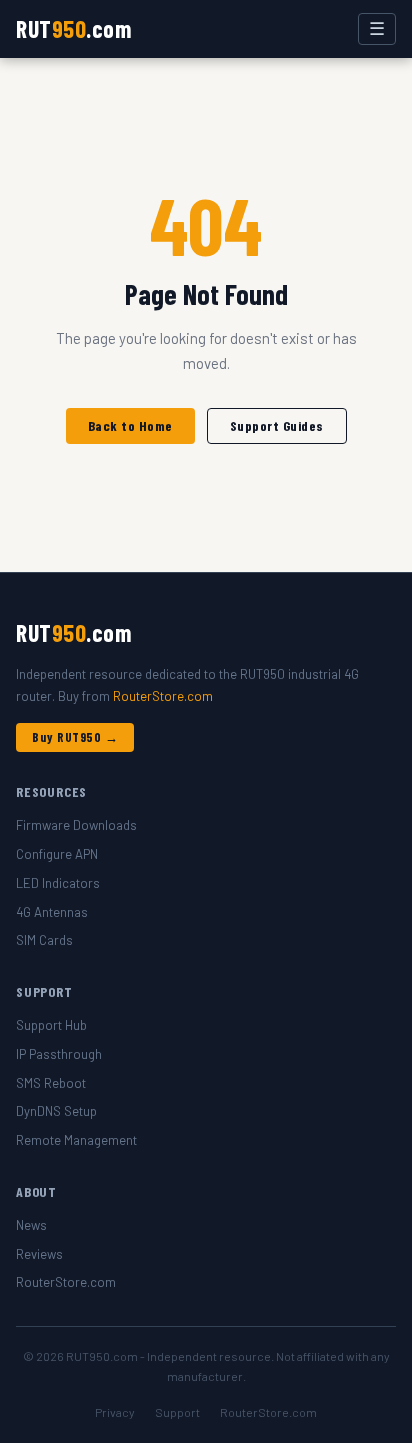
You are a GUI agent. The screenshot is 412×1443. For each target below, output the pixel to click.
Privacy (115, 1412)
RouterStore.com (163, 696)
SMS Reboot (51, 1083)
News (31, 1225)
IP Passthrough (59, 1054)
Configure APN (57, 854)
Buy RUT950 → (75, 737)
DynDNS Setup (56, 1111)
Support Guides (277, 425)
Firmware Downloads (76, 825)
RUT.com (73, 28)
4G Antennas (52, 912)
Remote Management (76, 1140)
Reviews (39, 1254)
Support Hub (51, 1025)
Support (177, 1412)
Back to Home (130, 425)
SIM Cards (44, 940)
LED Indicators (58, 883)
